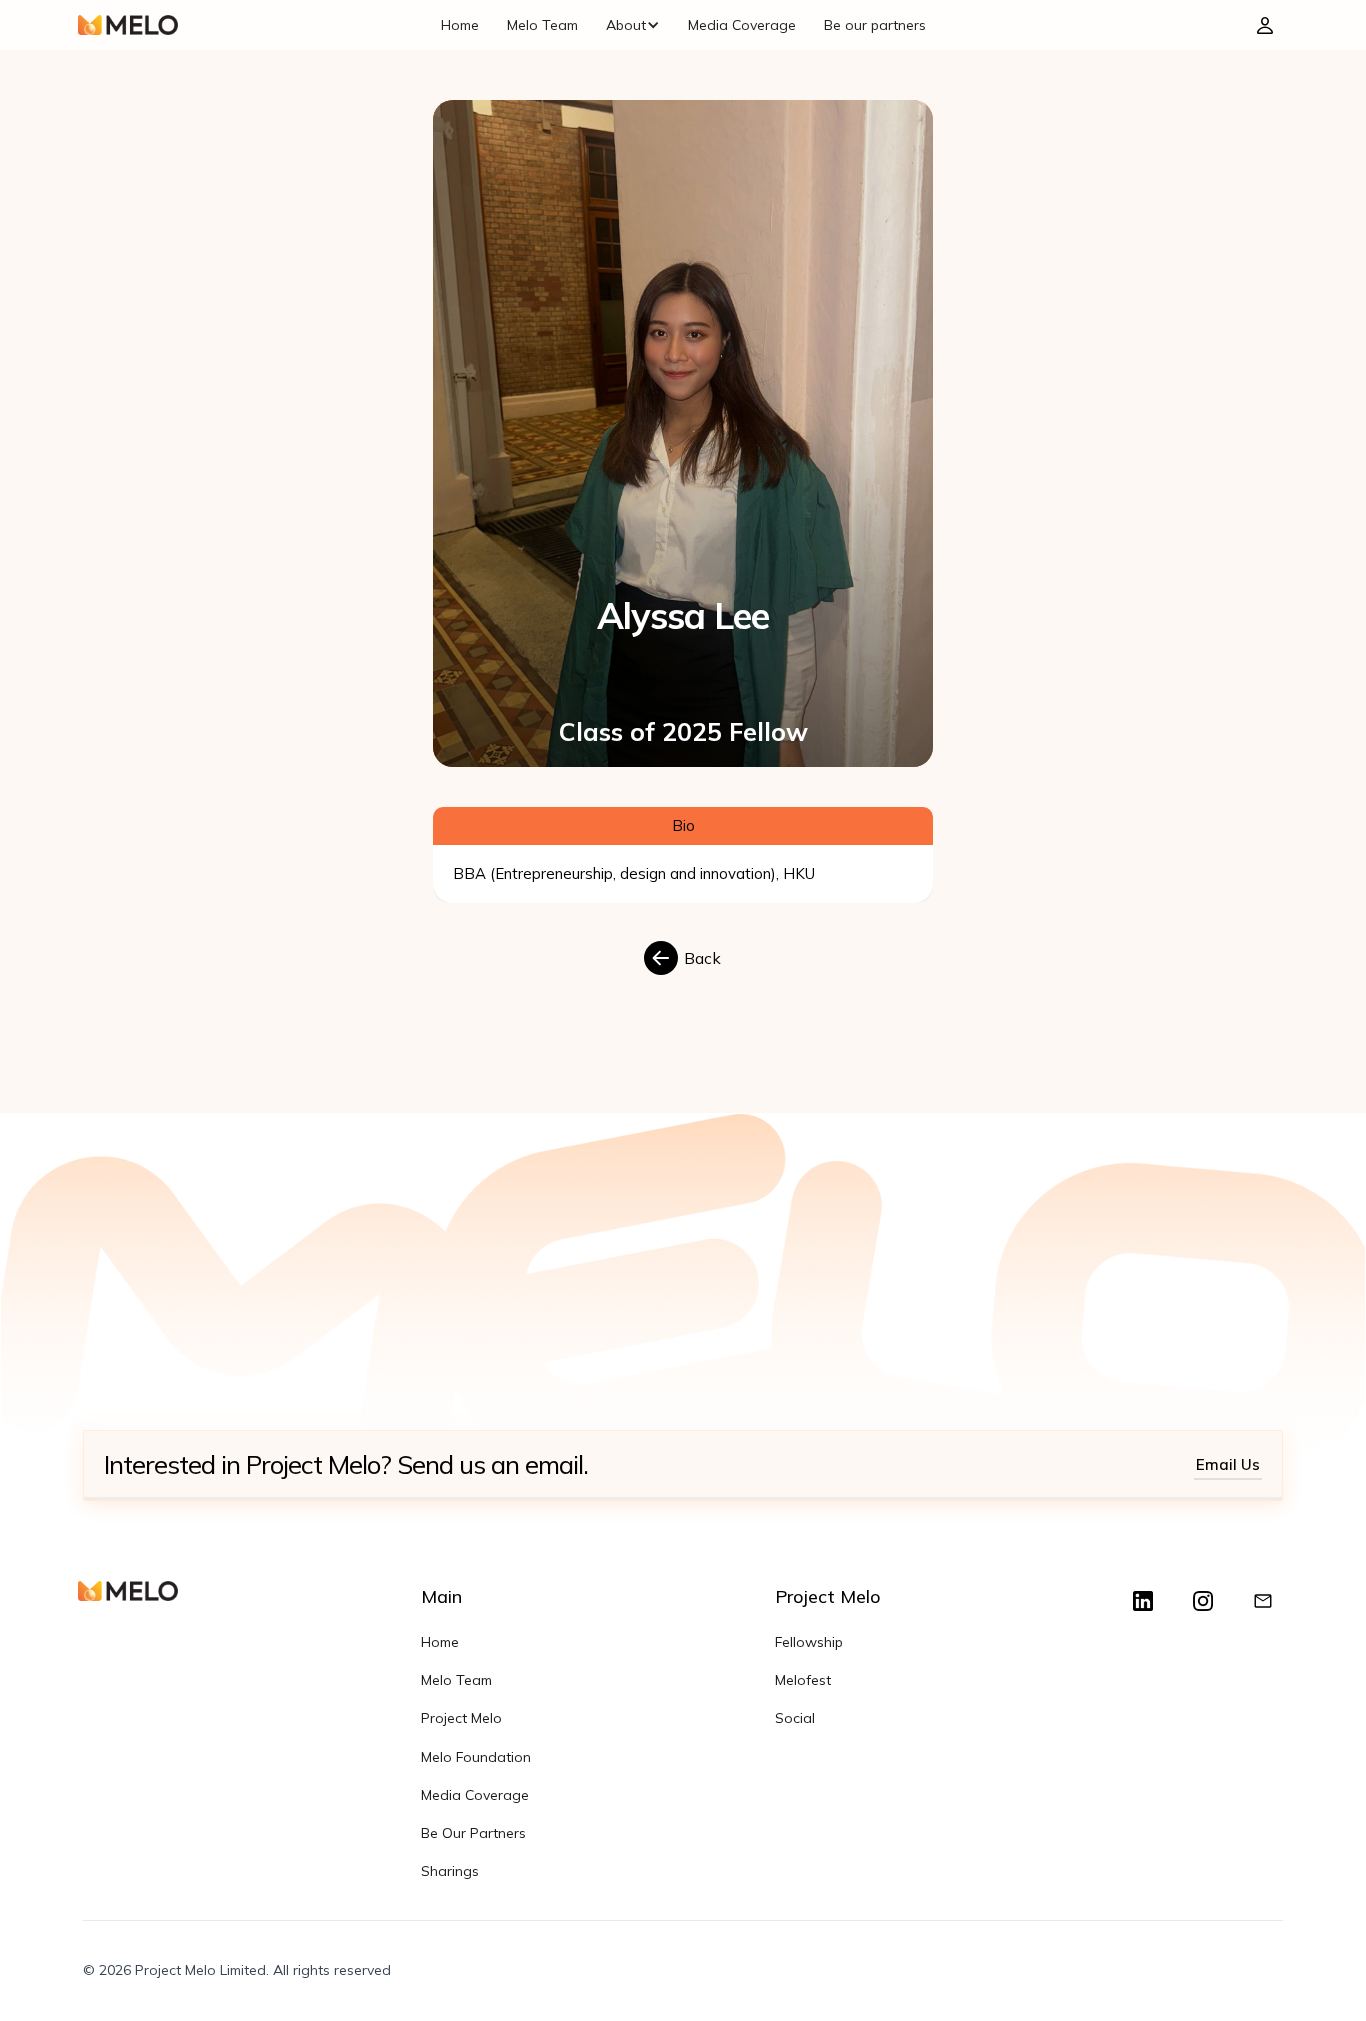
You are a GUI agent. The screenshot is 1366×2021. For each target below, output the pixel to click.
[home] (128, 25)
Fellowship (809, 1642)
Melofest (803, 1680)
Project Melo (461, 1718)
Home (460, 25)
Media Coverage (742, 25)
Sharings (450, 1871)
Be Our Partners (473, 1833)
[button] (633, 25)
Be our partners (875, 25)
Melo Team (542, 25)
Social (795, 1718)
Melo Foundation (476, 1757)
